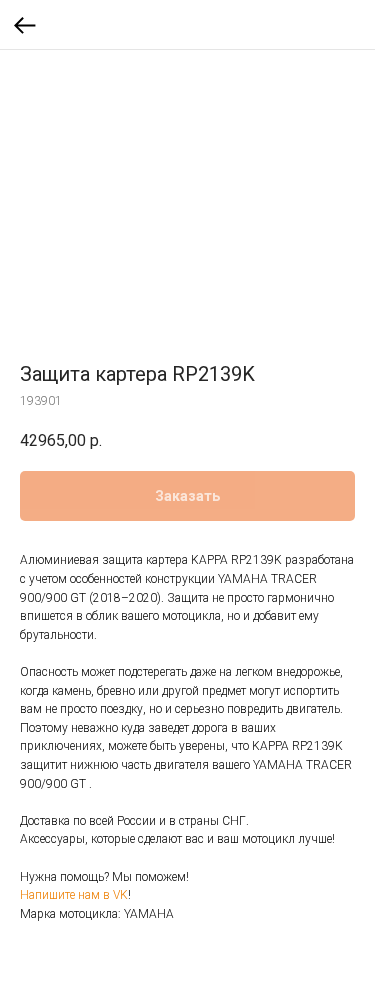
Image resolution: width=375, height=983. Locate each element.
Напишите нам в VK (74, 895)
